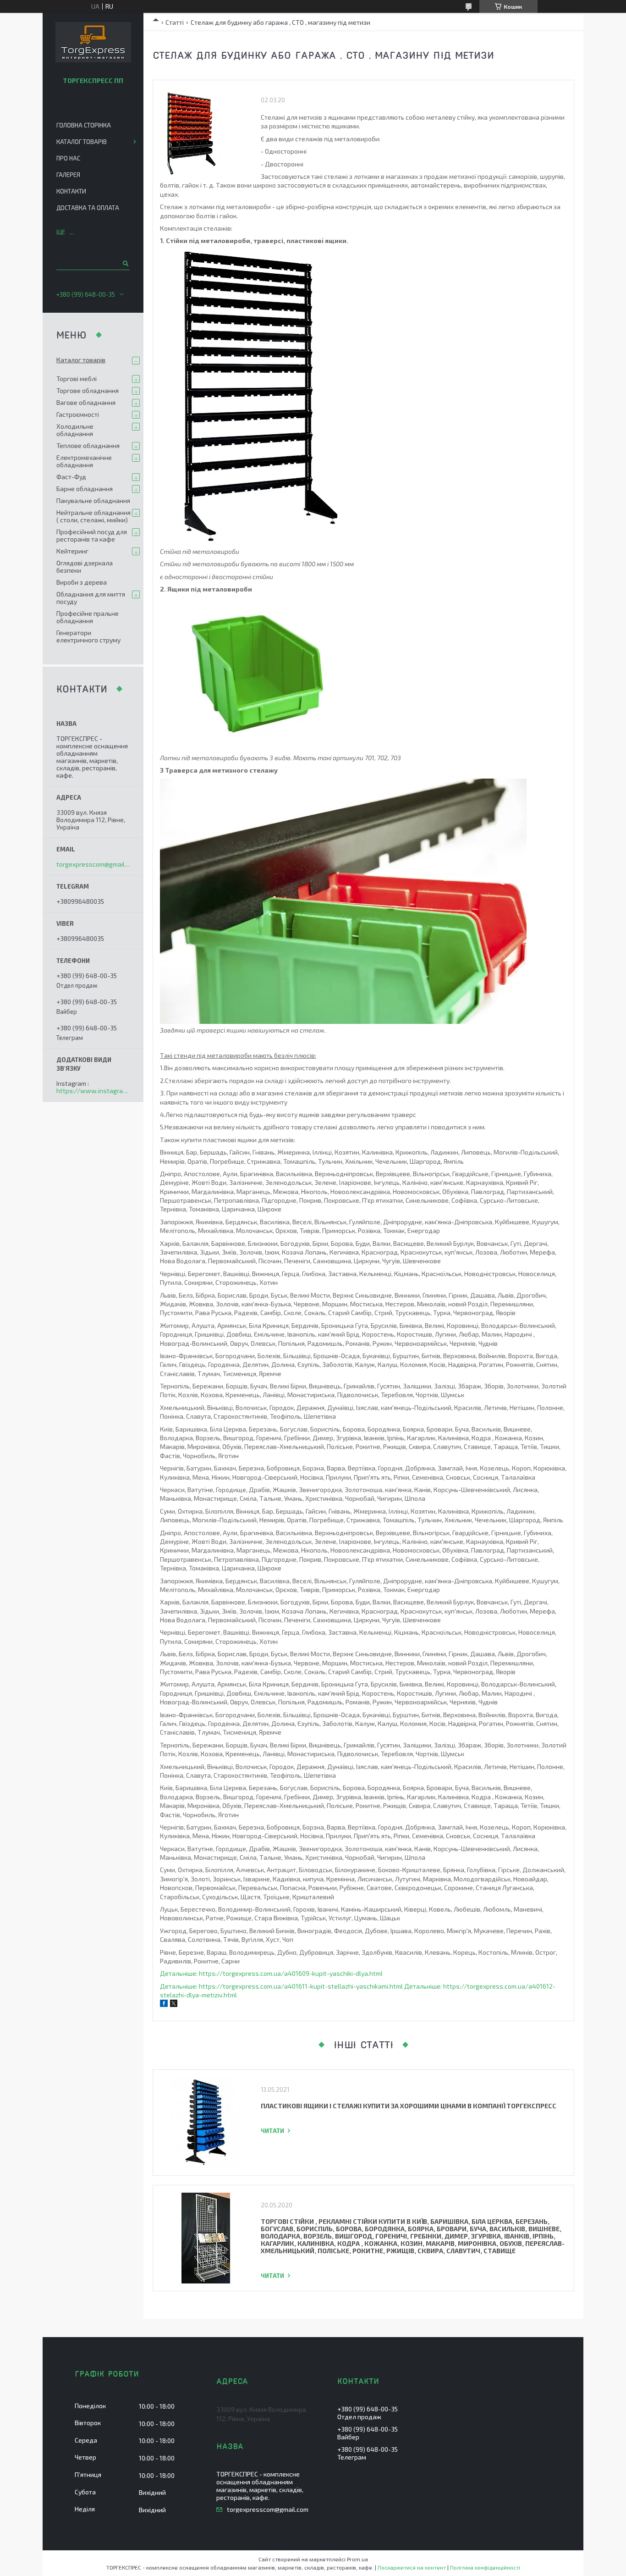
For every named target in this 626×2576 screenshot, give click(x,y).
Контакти (71, 191)
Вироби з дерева (82, 582)
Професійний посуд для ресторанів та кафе (92, 535)
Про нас (68, 158)
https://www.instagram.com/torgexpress (93, 1091)
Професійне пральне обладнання (88, 617)
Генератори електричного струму (88, 636)
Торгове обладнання (88, 390)
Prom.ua (357, 2559)
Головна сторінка (84, 125)
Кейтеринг (72, 551)
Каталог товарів (82, 142)
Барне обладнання (85, 489)
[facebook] (164, 2004)
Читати (272, 2131)
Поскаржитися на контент (412, 2567)
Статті (175, 22)
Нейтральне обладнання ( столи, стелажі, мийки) (93, 516)
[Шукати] (125, 263)
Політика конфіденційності (485, 2567)
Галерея (68, 175)
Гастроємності (78, 414)
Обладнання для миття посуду (91, 598)
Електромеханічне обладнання (84, 461)
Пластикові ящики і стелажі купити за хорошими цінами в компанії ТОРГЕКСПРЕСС (409, 2106)
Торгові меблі (77, 379)
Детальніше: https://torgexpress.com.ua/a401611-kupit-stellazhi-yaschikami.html (281, 1986)
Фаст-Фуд (71, 477)
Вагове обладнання (86, 402)
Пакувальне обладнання (93, 500)
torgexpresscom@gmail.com (93, 864)
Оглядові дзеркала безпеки (85, 567)
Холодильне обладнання (75, 430)
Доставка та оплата (88, 208)
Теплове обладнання (88, 445)
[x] (174, 2004)
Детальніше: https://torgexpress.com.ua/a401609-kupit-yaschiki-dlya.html (271, 1973)
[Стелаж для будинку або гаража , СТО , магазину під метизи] (206, 133)
